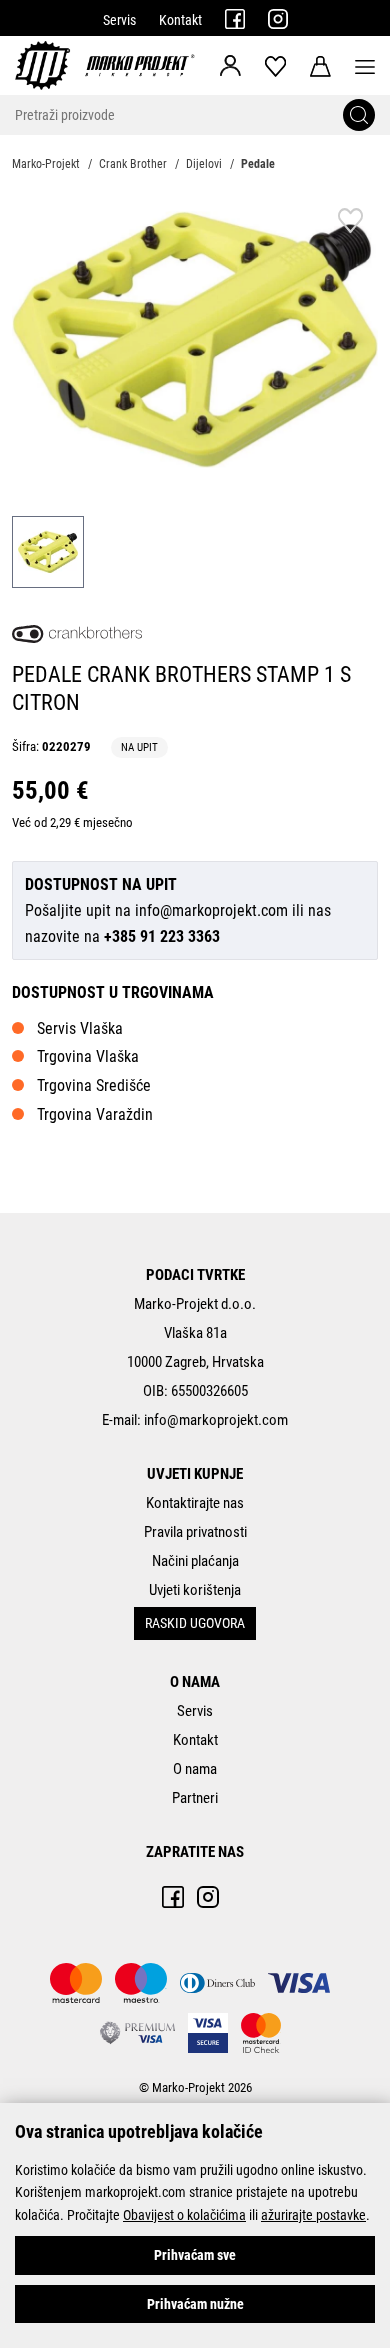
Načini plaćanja (195, 1561)
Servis (119, 20)
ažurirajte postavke (313, 2215)
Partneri (195, 1798)
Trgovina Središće (94, 1085)
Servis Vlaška (80, 1028)
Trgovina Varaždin (95, 1114)
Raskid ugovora (195, 1623)
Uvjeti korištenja (195, 1590)
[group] (195, 339)
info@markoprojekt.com (211, 910)
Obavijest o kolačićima (184, 2215)
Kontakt (180, 20)
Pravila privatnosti (195, 1532)
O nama (195, 1769)
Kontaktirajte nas (195, 1503)
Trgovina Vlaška (88, 1056)
